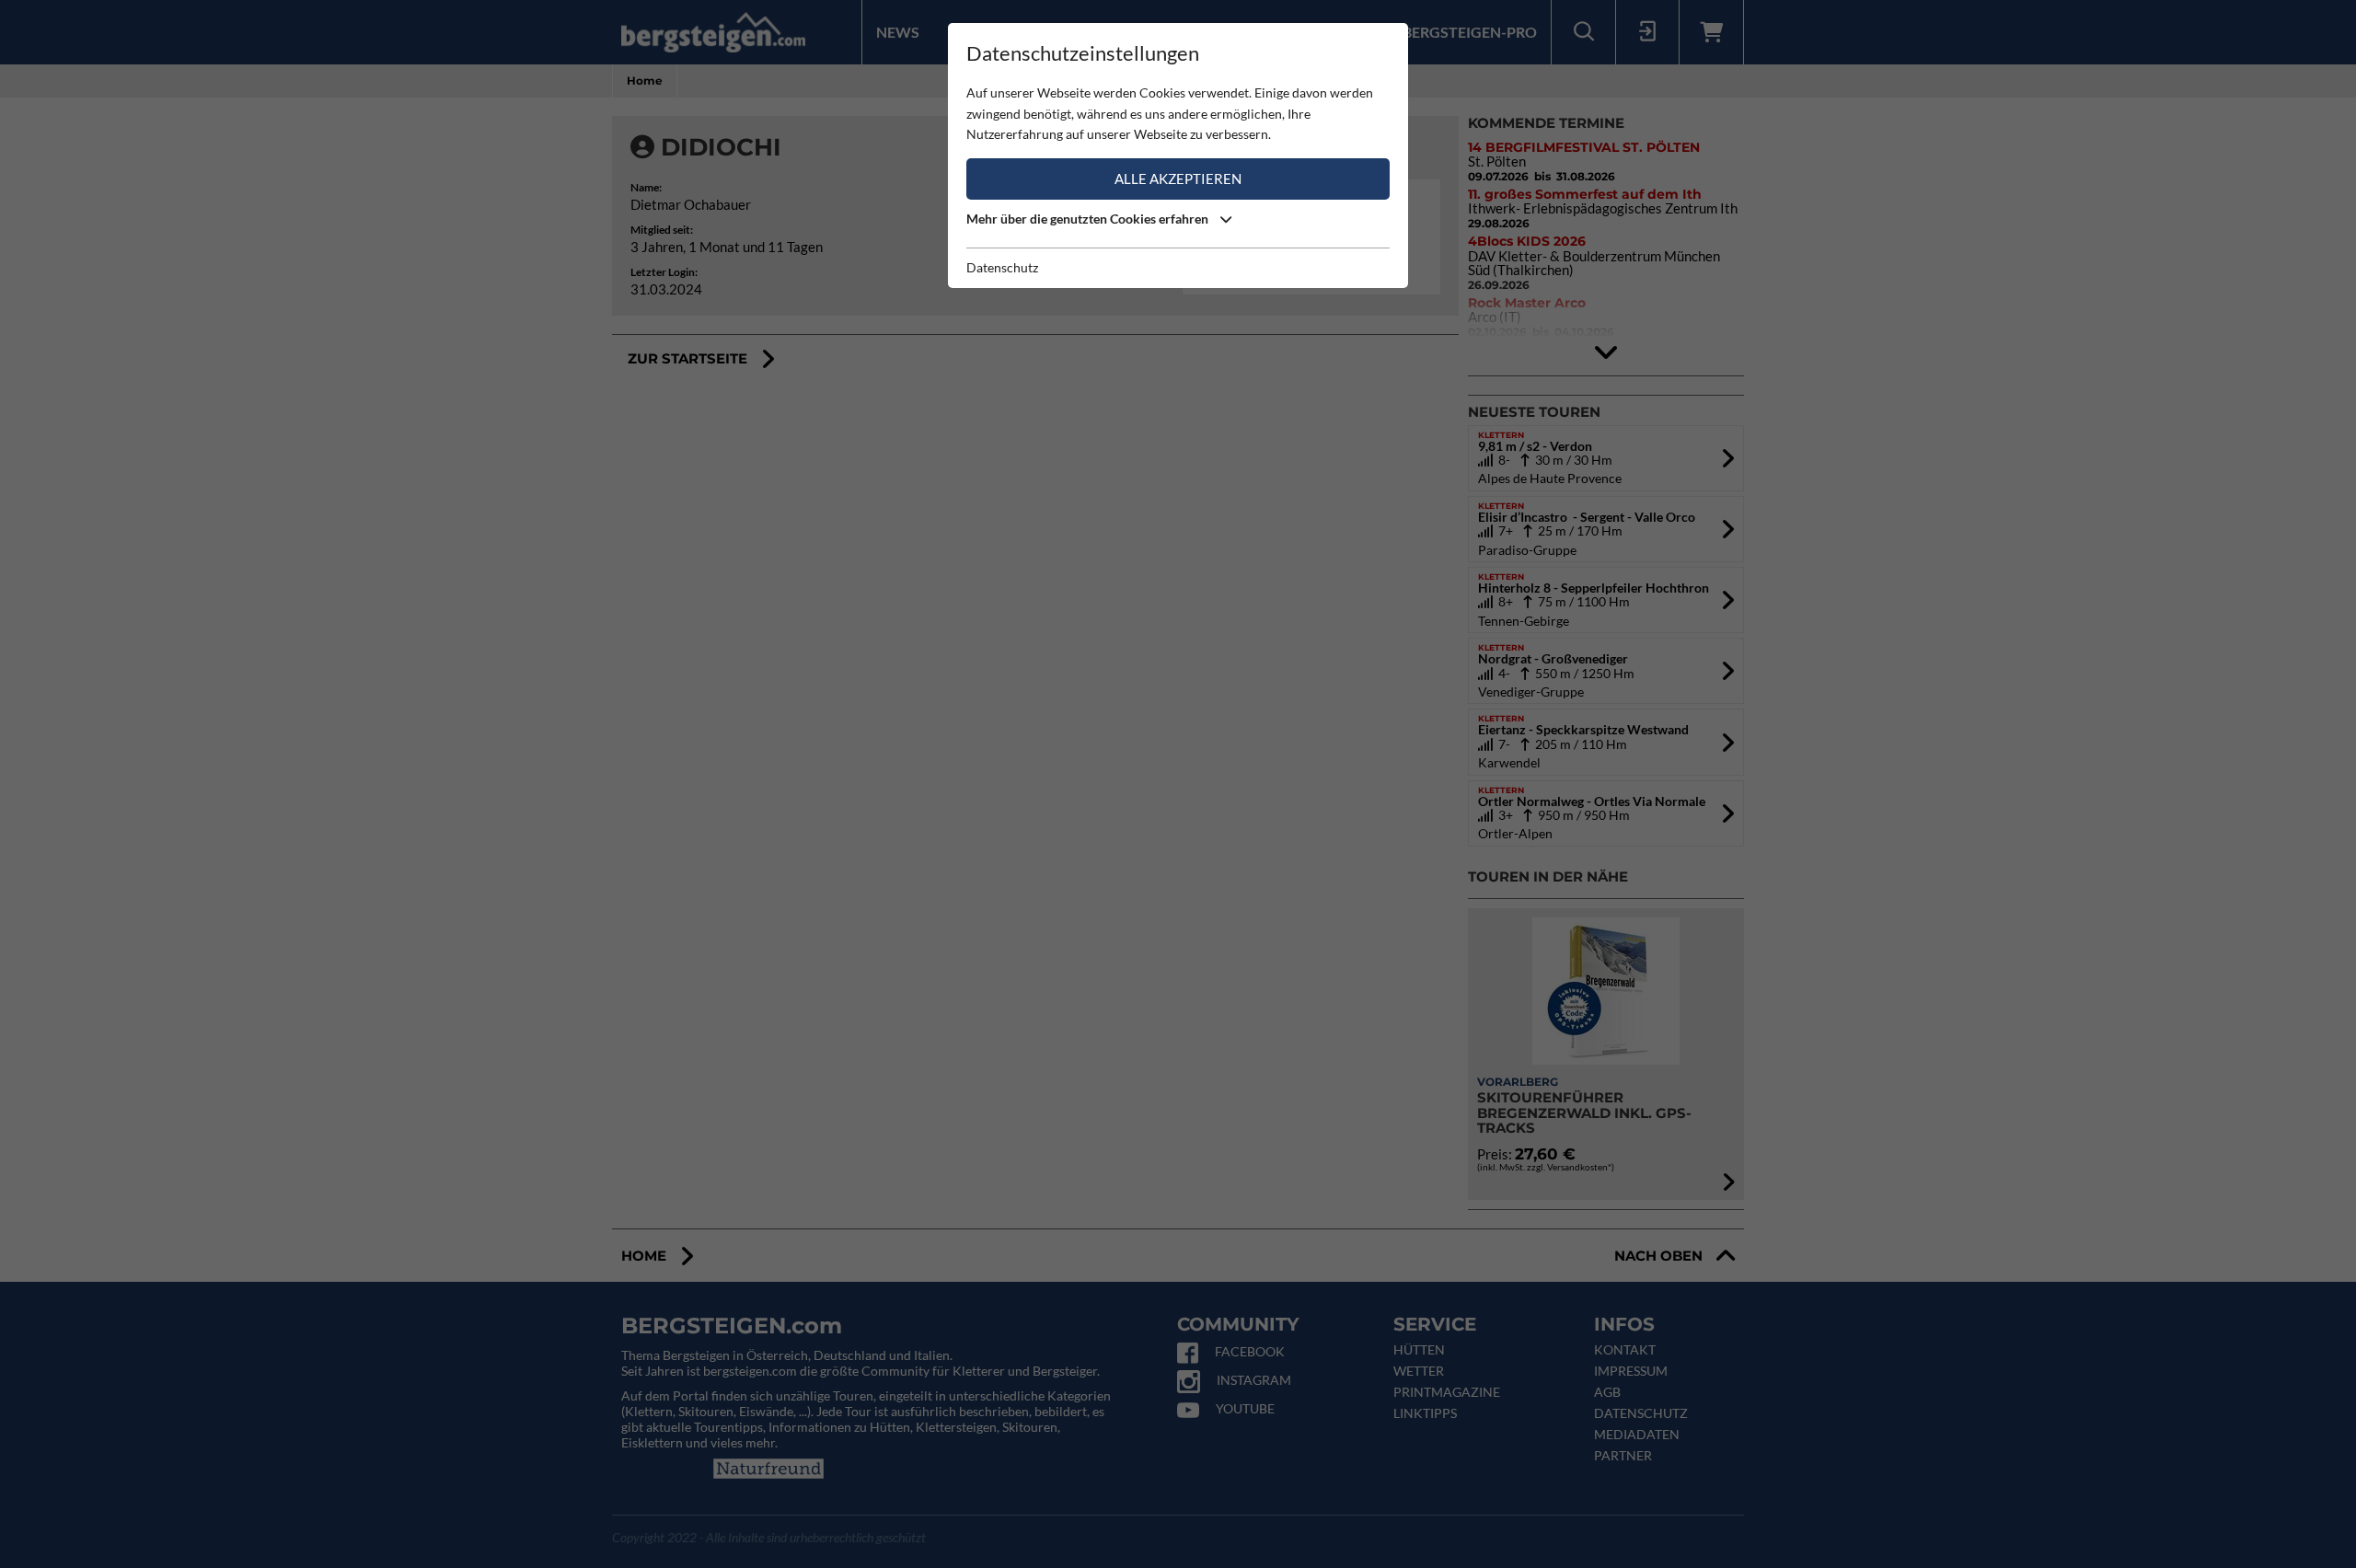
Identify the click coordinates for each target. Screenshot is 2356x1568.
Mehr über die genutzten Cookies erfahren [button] (1089, 219)
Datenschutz (1002, 267)
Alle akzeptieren (1178, 179)
